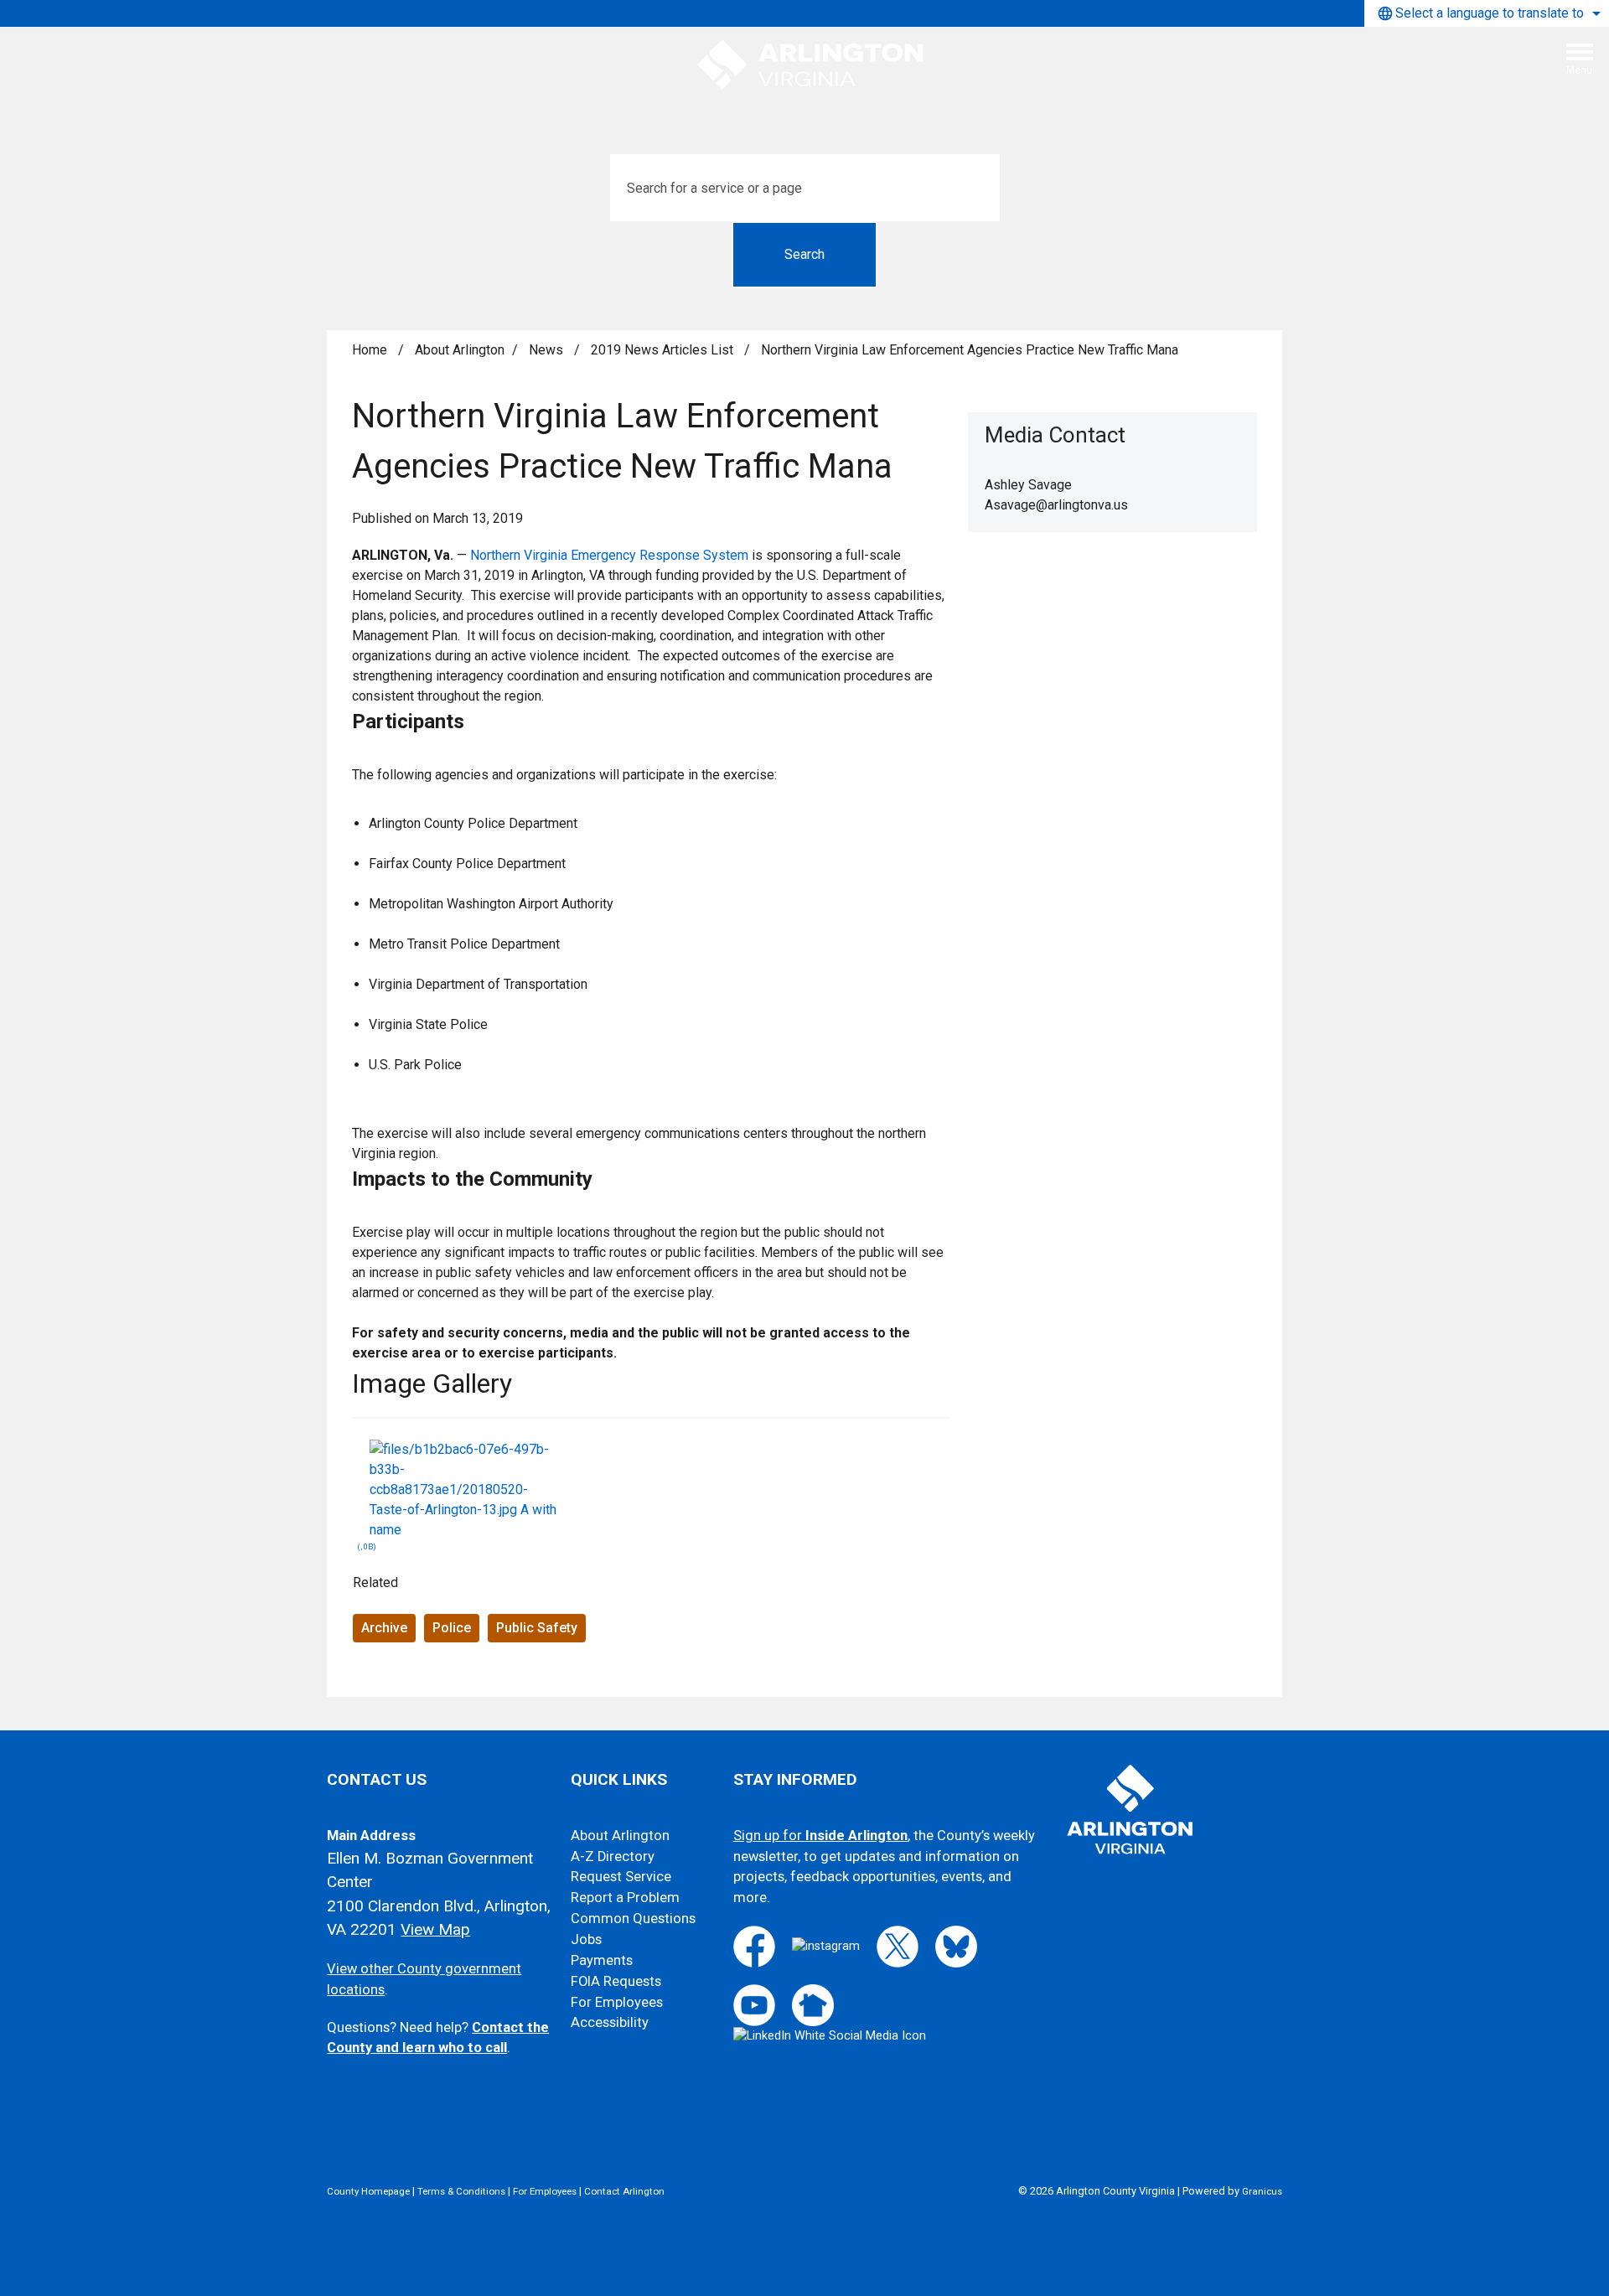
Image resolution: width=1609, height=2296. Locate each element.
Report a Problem (625, 1898)
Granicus (1262, 2191)
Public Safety (537, 1628)
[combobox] (1487, 13)
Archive (384, 1628)
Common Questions (633, 1919)
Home (370, 350)
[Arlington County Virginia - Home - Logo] (811, 65)
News (548, 350)
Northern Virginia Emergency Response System (609, 555)
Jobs (586, 1939)
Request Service (621, 1877)
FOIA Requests (616, 1981)
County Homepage (368, 2191)
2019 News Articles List (664, 350)
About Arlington (460, 350)
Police (452, 1628)
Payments (602, 1960)
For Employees (617, 2002)
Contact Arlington (624, 2191)
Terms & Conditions (461, 2191)
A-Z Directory (613, 1856)
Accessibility (610, 2022)
